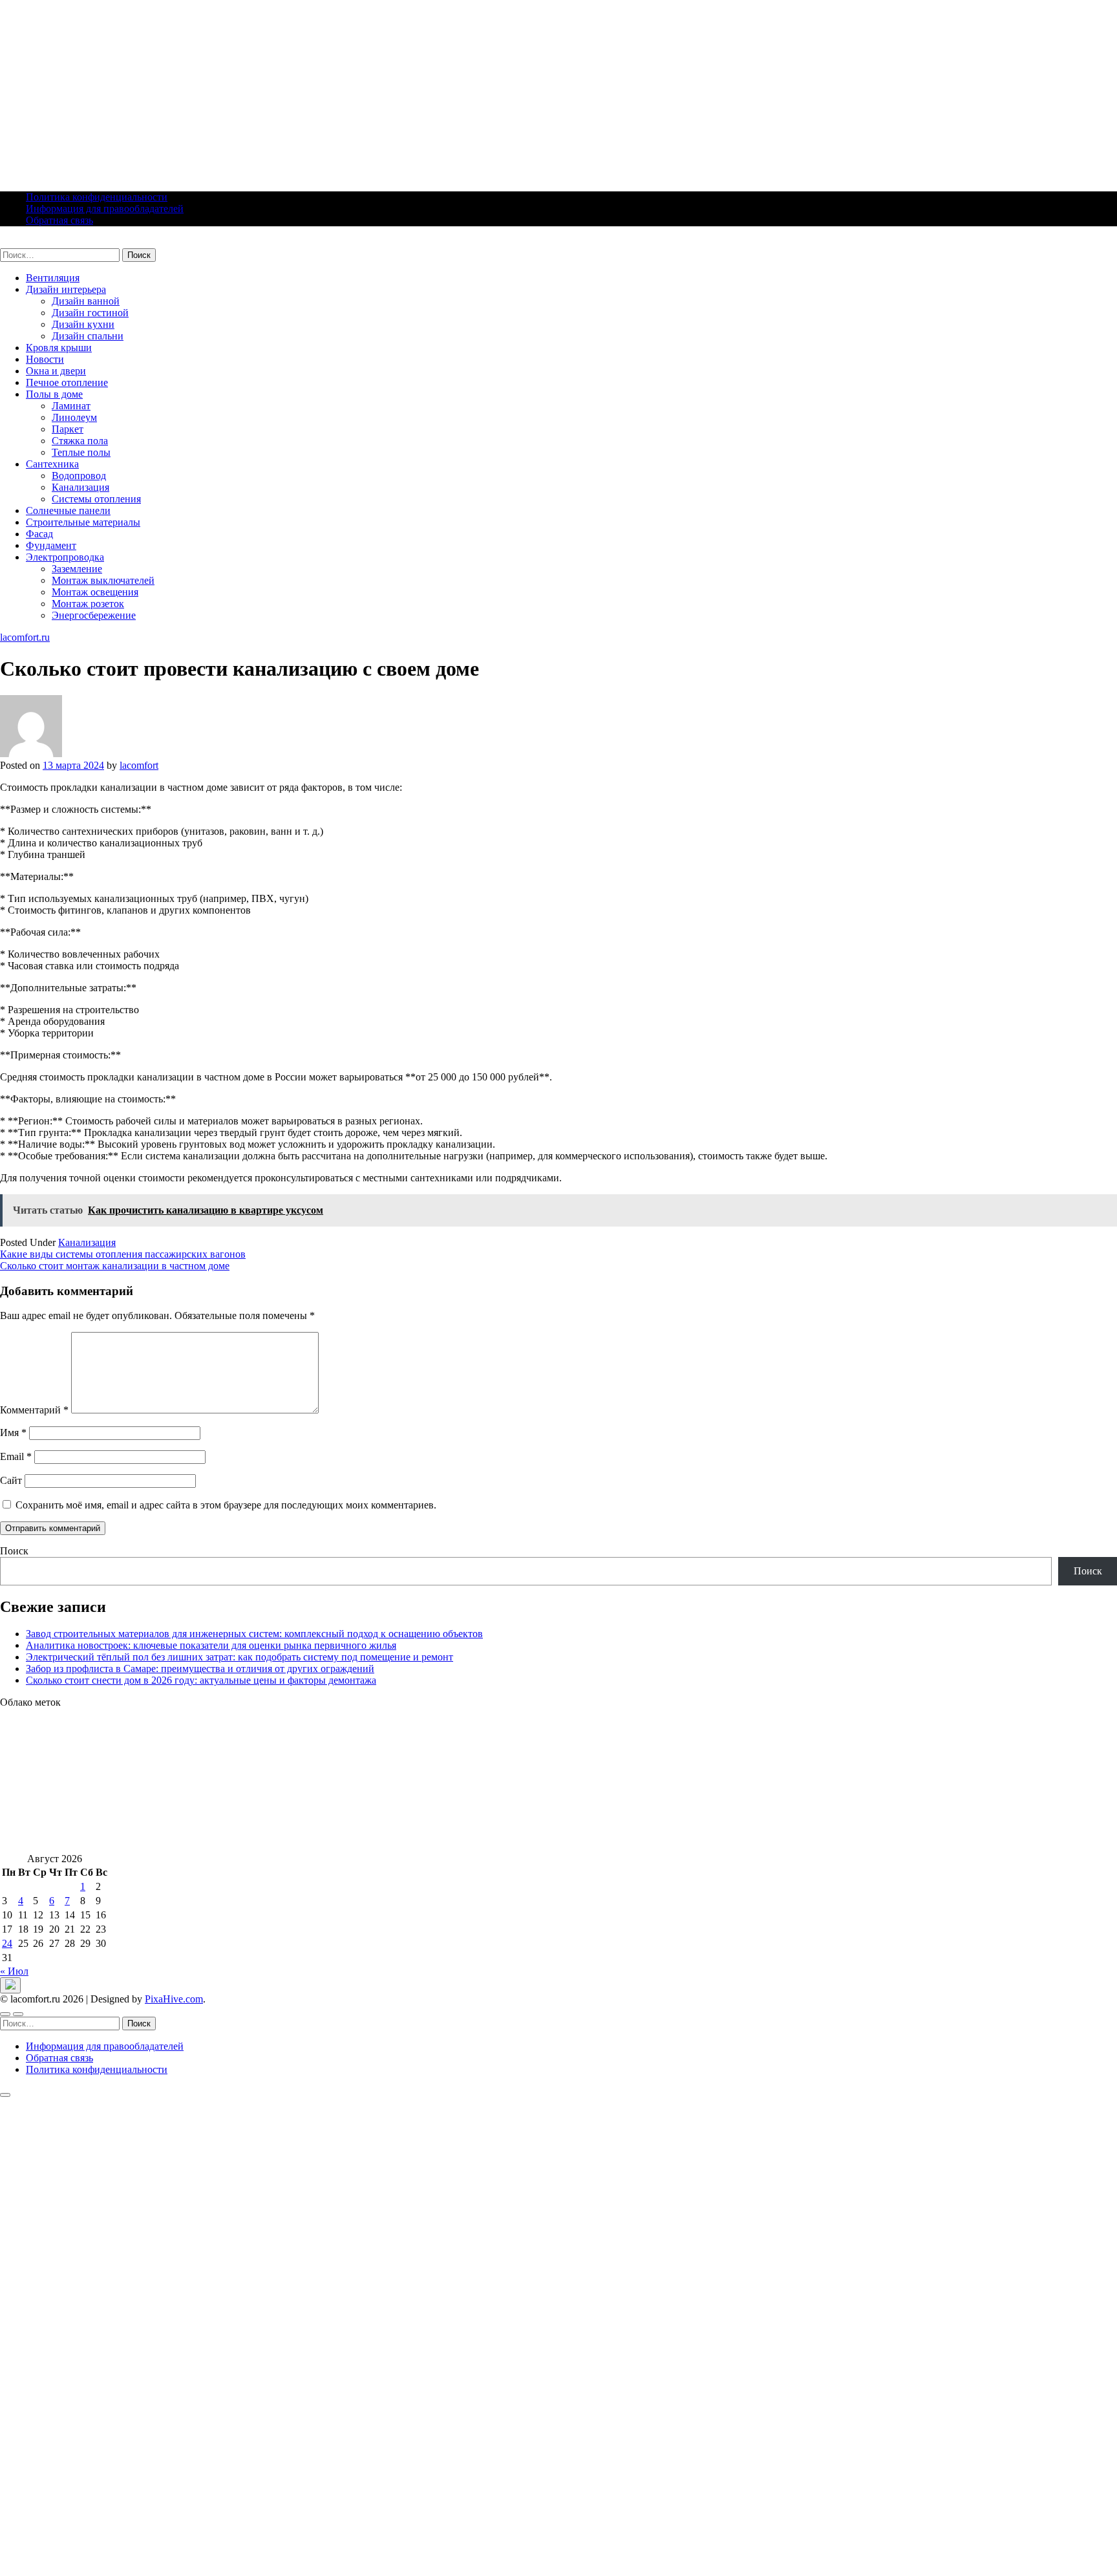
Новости (45, 359)
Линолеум (74, 417)
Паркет (68, 429)
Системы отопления (96, 499)
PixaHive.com (174, 1999)
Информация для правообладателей (105, 209)
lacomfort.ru (25, 242)
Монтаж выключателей (103, 580)
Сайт (11, 1480)
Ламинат (71, 406)
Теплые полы (81, 452)
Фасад (39, 534)
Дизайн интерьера (66, 289)
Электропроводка (65, 557)
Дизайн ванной (86, 301)
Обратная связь (59, 220)
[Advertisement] (388, 91)
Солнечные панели (68, 510)
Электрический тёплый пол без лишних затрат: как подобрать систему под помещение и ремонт (239, 1657)
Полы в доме (54, 394)
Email (16, 1456)
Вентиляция (53, 278)
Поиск (14, 1551)
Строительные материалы (83, 522)
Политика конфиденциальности (97, 197)
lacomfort (139, 765)
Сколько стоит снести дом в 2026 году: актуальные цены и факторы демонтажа (201, 1680)
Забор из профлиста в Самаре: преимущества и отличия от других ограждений (200, 1669)
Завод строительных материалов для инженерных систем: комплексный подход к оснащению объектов (254, 1634)
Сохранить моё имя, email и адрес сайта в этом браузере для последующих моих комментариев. (226, 1505)
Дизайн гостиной (90, 313)
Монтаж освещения (95, 592)
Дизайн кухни (83, 324)
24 (7, 1943)
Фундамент (51, 545)
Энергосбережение (94, 615)
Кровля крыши (59, 348)
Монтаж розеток (88, 604)
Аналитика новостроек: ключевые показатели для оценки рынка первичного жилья (211, 1645)
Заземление (77, 569)
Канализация (80, 487)
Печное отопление (67, 382)
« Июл (14, 1971)
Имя (13, 1433)
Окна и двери (56, 371)
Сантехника (52, 464)
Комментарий (34, 1410)
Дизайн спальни (88, 336)
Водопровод (79, 476)
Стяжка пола (80, 441)
